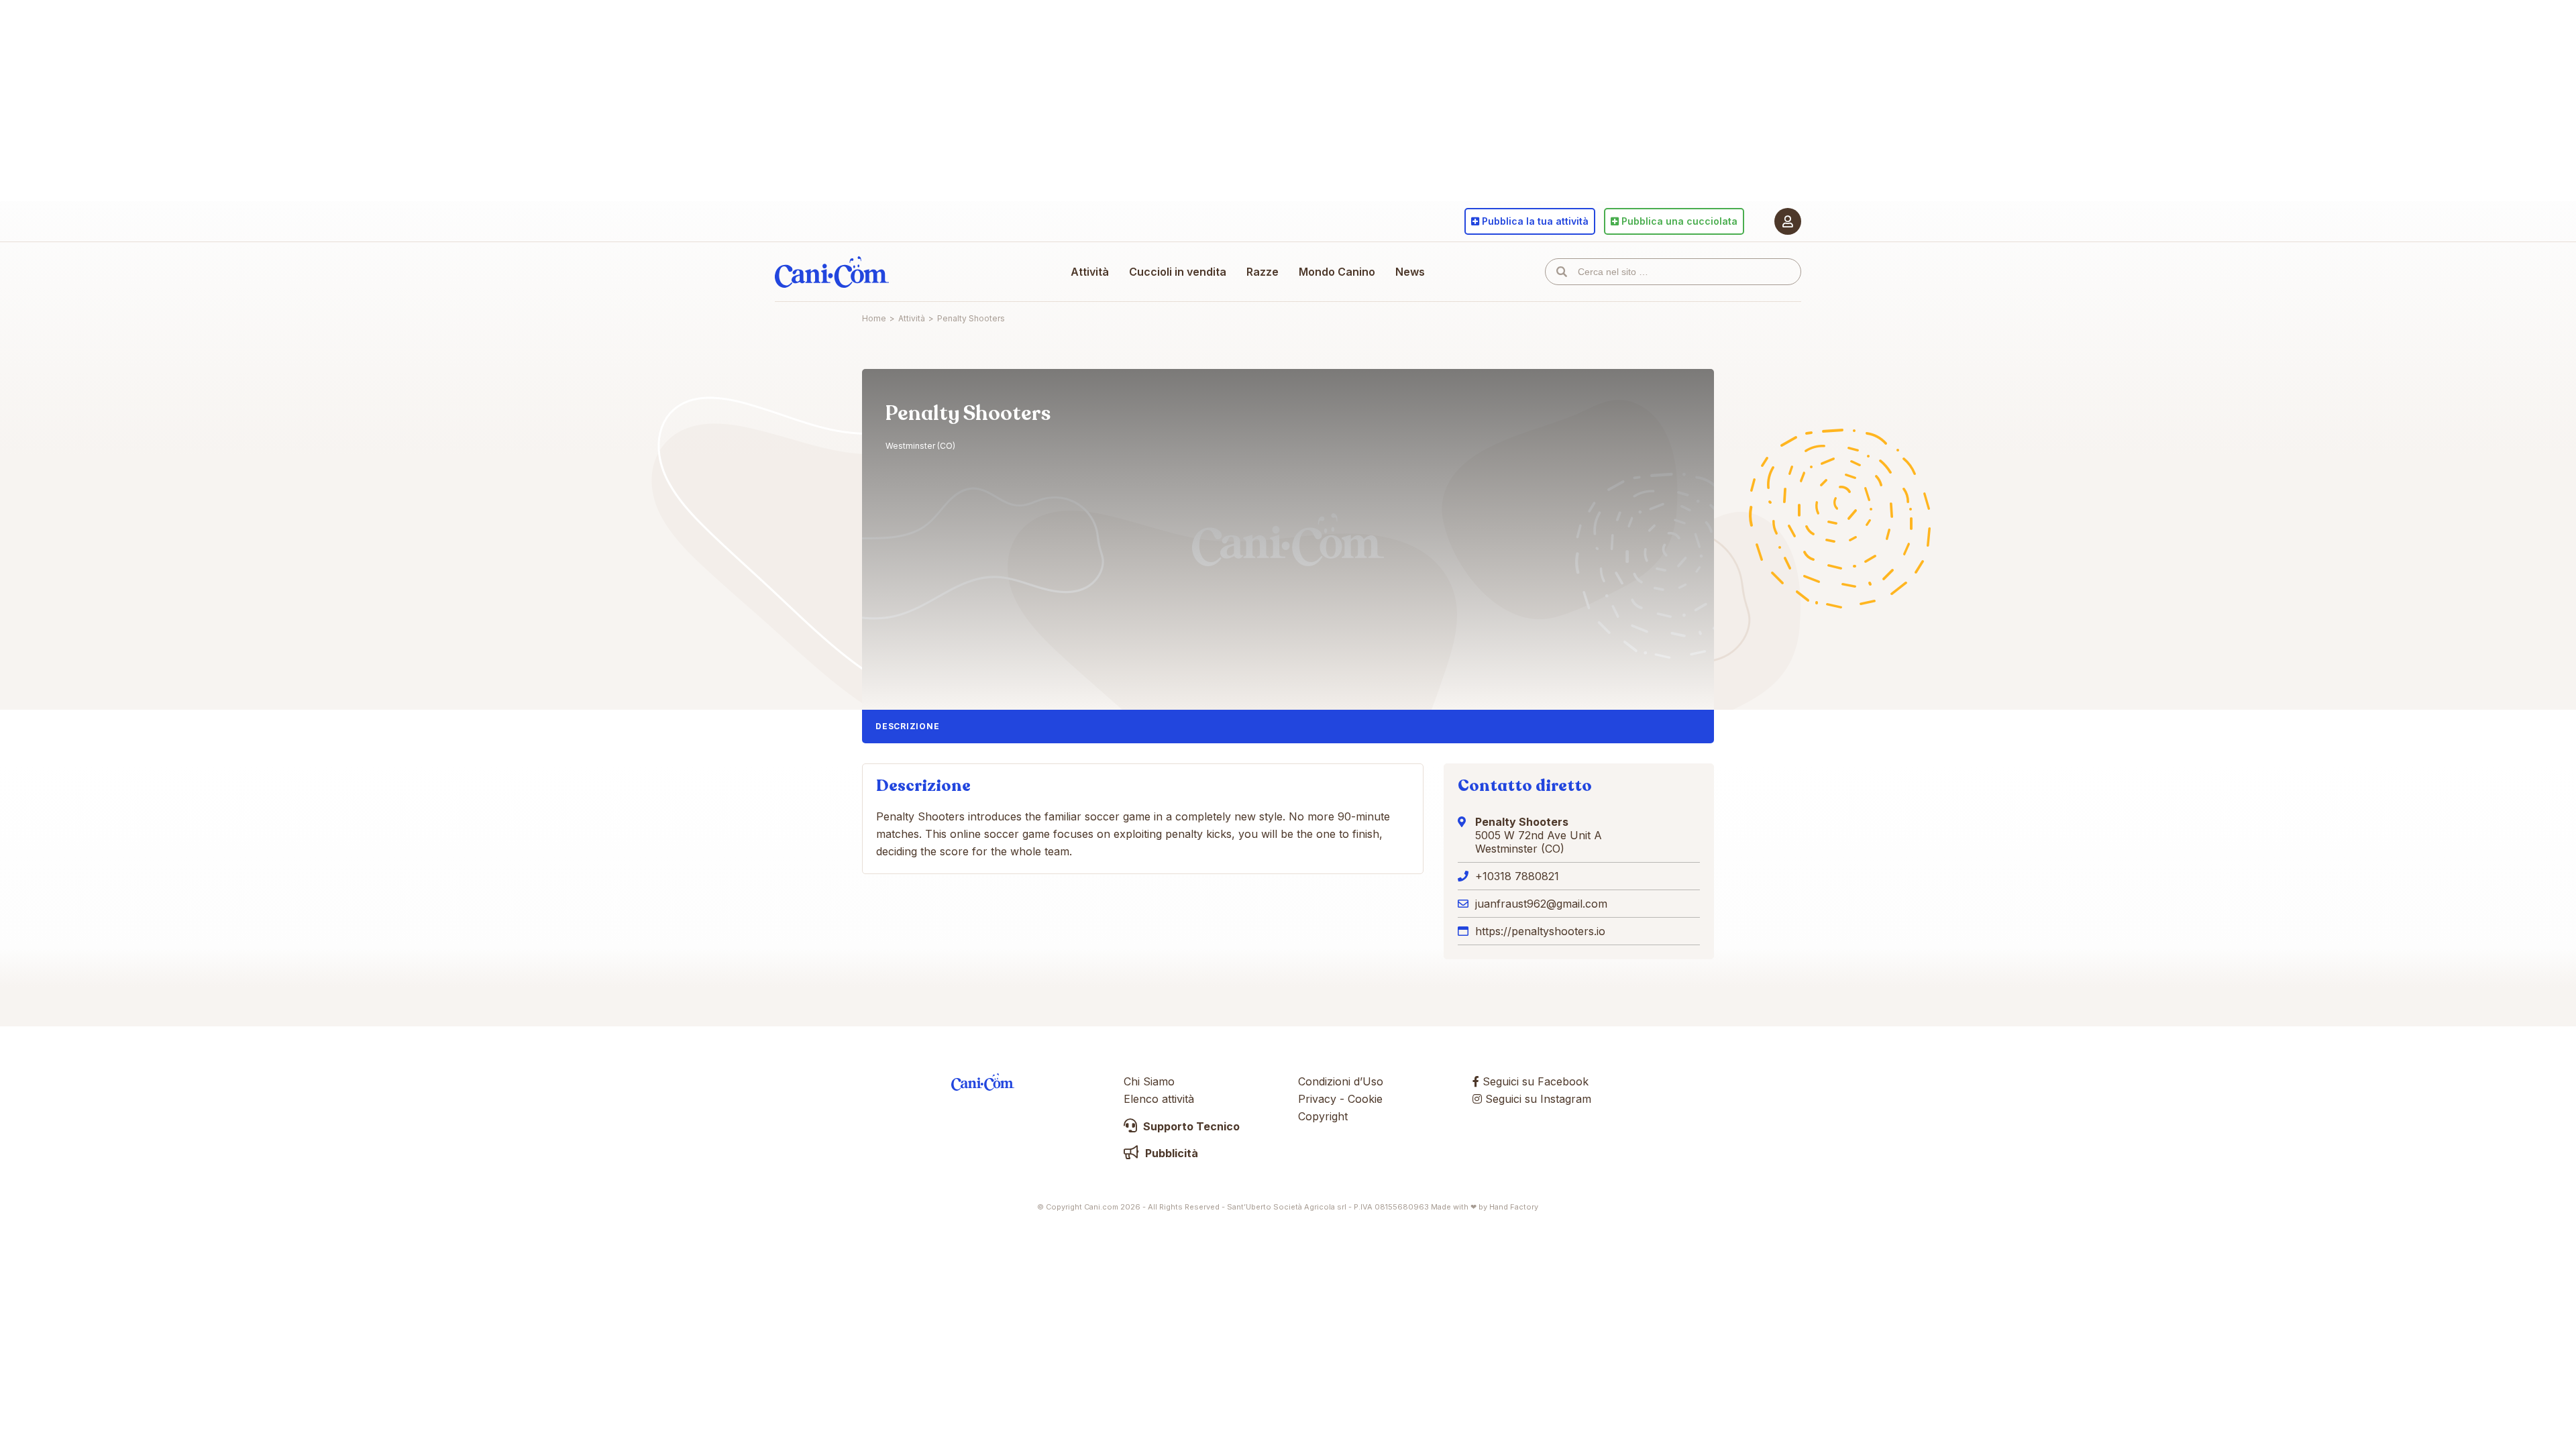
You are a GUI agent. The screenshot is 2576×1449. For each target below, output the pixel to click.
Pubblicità (1170, 1153)
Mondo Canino (1337, 272)
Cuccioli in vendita (1178, 272)
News (1410, 272)
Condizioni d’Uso (1341, 1081)
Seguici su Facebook (1534, 1081)
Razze (1263, 272)
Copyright (1323, 1116)
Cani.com (832, 272)
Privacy (1317, 1099)
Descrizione (907, 726)
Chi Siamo (1149, 1081)
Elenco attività (1159, 1099)
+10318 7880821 (1517, 876)
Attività (1090, 272)
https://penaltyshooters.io (1540, 931)
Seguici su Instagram (1537, 1099)
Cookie (1365, 1099)
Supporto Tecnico (1190, 1126)
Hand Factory (1514, 1207)
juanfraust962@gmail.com (1541, 904)
